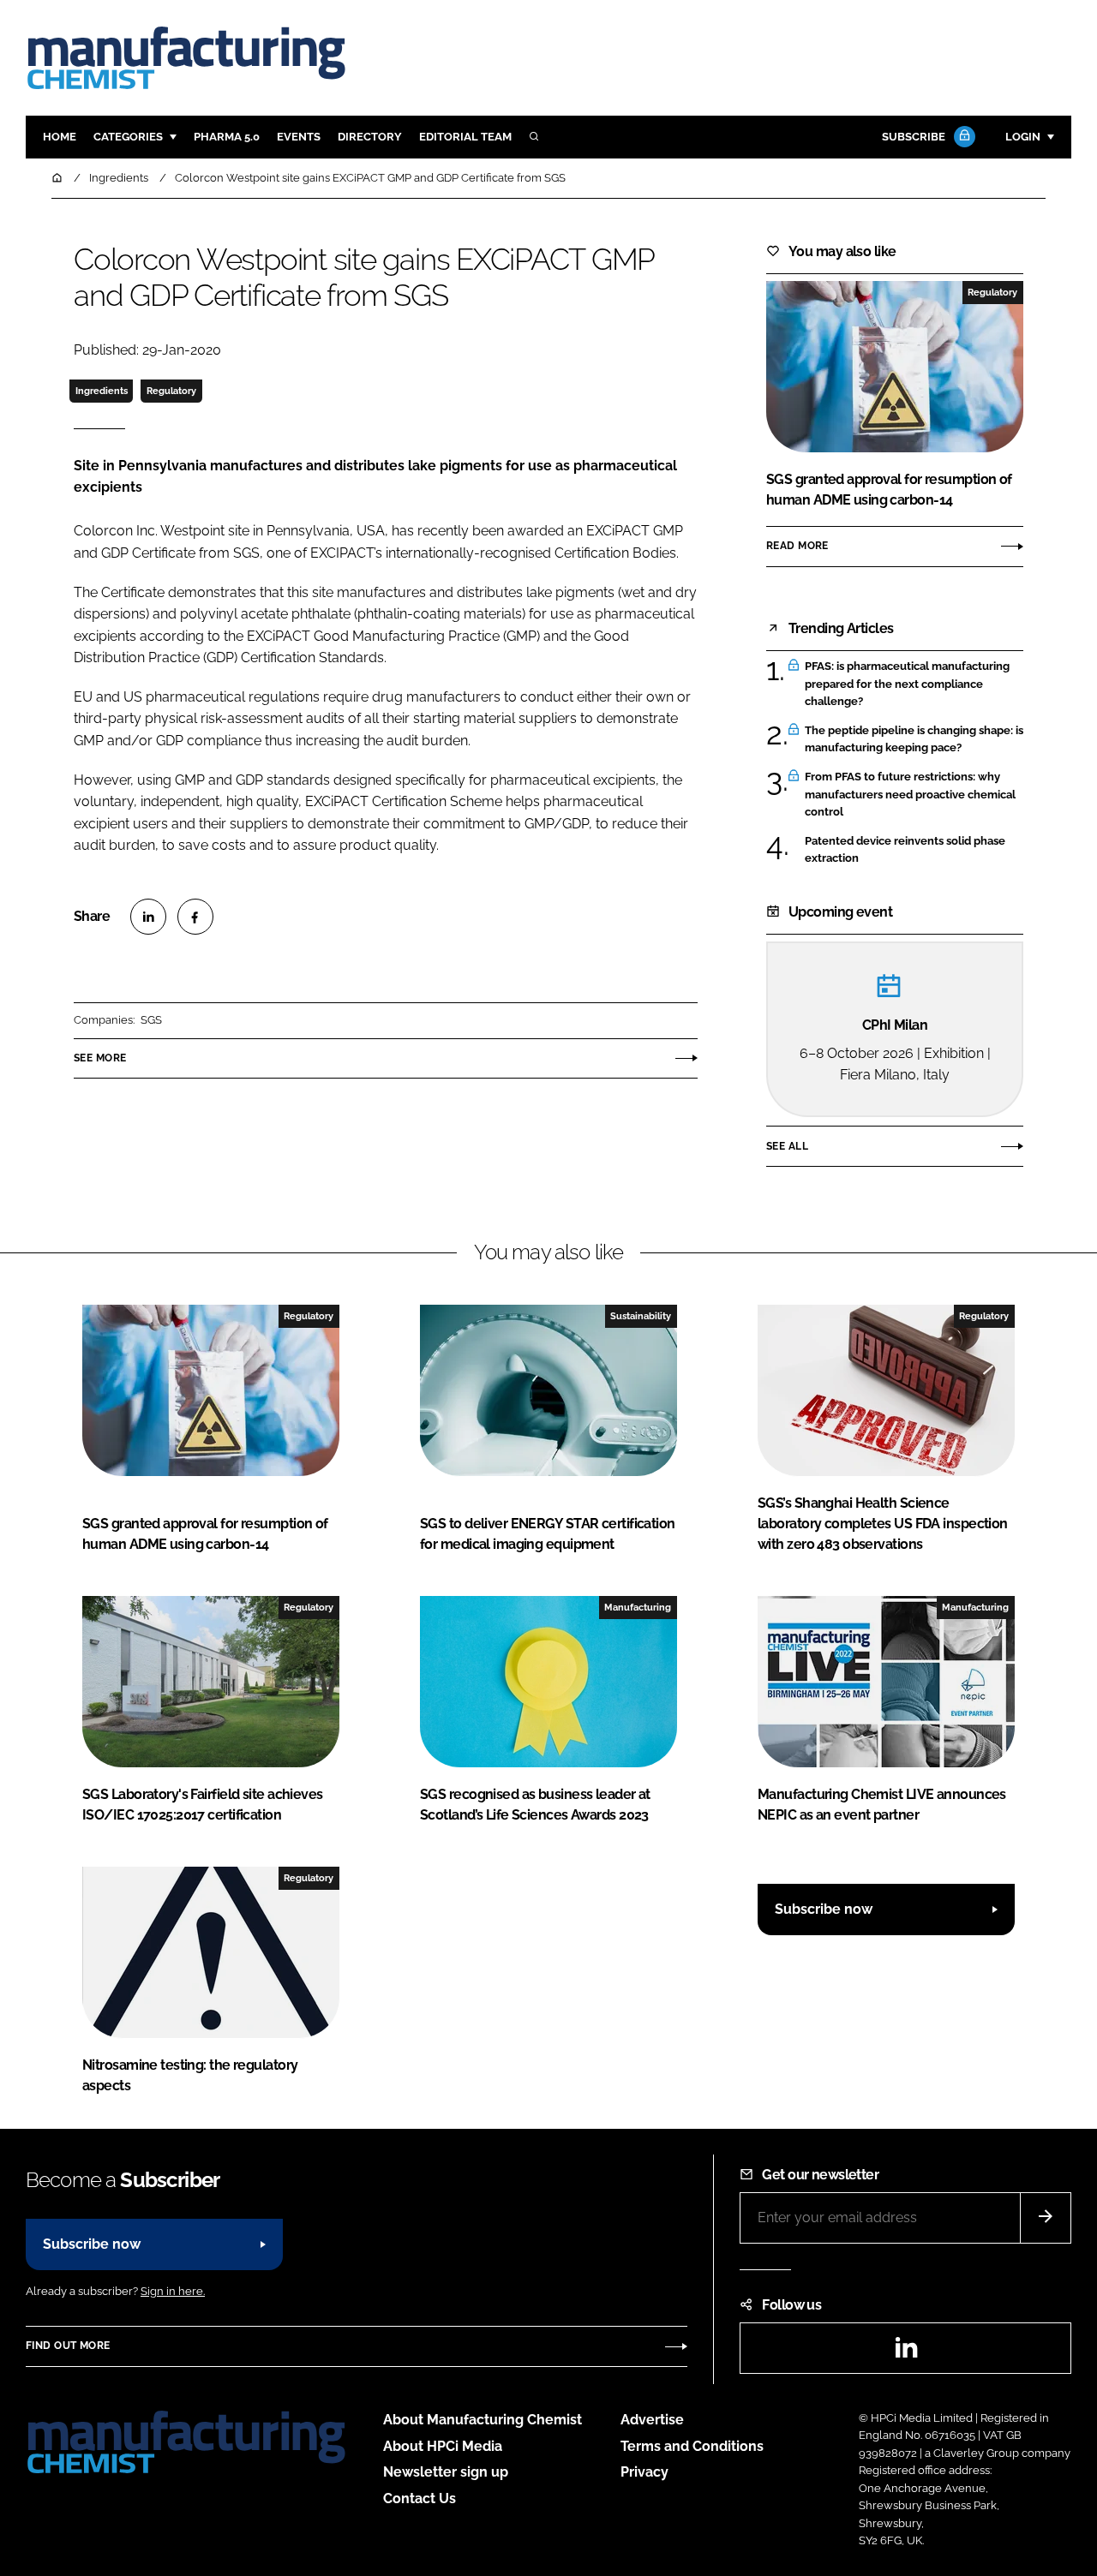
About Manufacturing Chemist (483, 2420)
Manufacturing (638, 1607)
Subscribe (914, 137)
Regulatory (171, 391)
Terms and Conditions (692, 2446)
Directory (370, 137)
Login (1023, 137)
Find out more (68, 2346)
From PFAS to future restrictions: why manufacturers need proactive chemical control (910, 795)
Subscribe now (824, 1909)
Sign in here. (173, 2291)
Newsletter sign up (446, 2472)
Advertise (652, 2420)
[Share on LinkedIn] (148, 917)
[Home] (58, 178)
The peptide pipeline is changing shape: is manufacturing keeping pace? (914, 740)
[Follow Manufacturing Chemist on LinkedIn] (906, 2353)
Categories (128, 137)
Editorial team (465, 137)
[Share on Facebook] (195, 917)
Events (299, 137)
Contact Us (420, 2498)
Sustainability (641, 1316)
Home (60, 137)
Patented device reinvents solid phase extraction (905, 849)
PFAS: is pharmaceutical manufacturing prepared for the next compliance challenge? (907, 684)
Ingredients (102, 391)
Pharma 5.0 (227, 137)
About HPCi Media (443, 2446)
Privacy (644, 2472)
